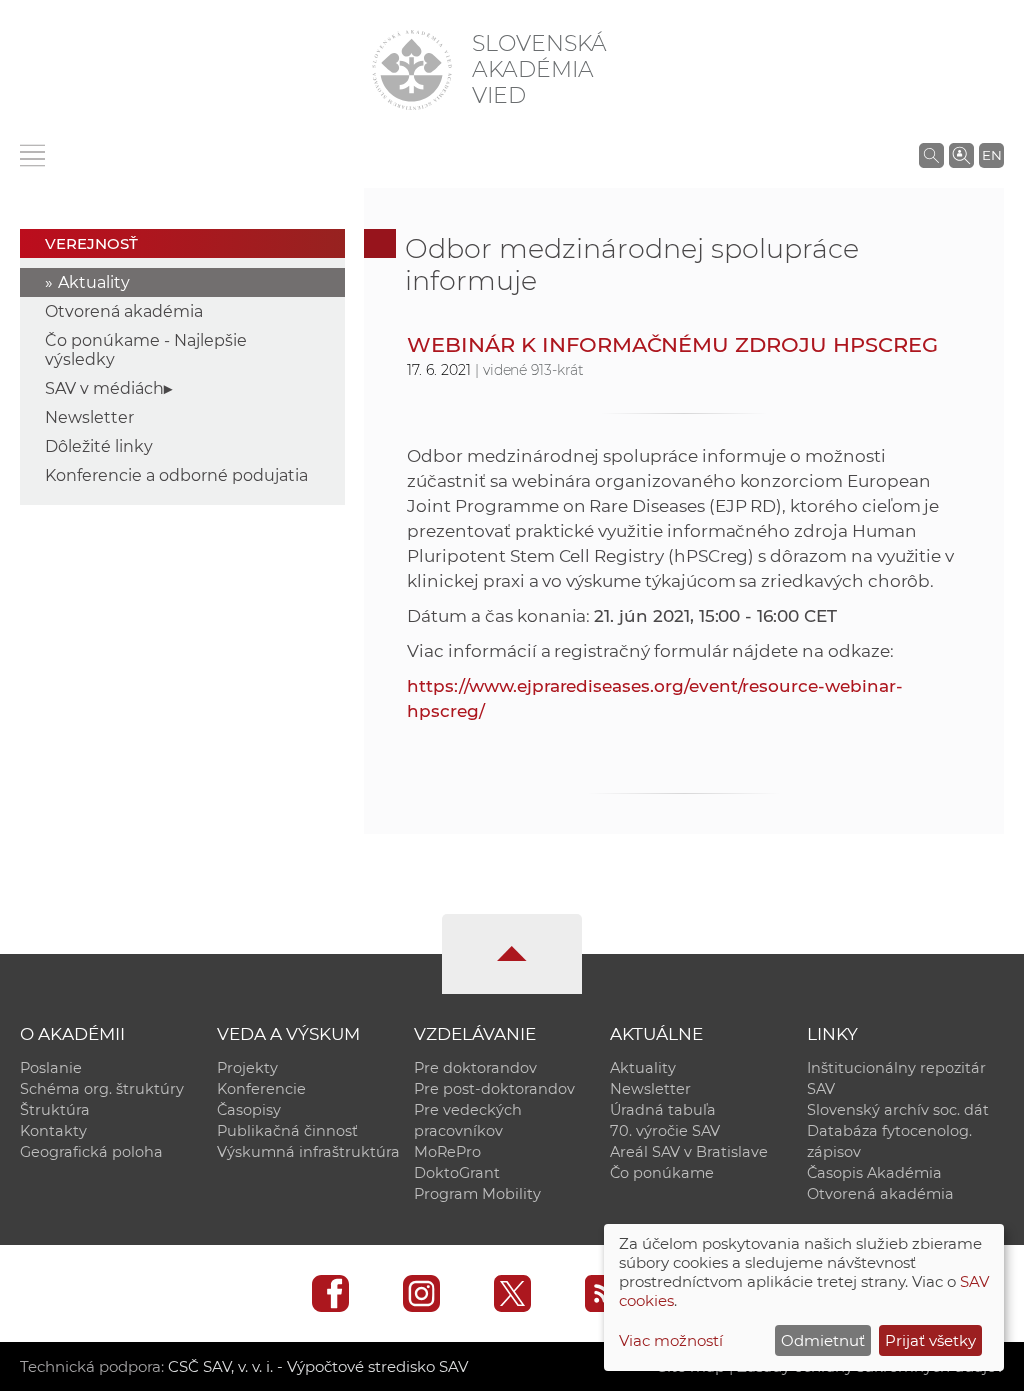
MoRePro (447, 1152)
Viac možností (671, 1340)
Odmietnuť (823, 1340)
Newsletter (89, 417)
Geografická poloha (91, 1152)
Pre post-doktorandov (494, 1089)
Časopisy (249, 1110)
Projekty (247, 1068)
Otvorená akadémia (124, 311)
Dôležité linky (99, 446)
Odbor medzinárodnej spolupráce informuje (632, 264)
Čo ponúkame (662, 1173)
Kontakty (53, 1131)
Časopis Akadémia (874, 1173)
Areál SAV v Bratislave (689, 1152)
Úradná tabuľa (663, 1110)
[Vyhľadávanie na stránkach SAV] (931, 155)
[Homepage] (412, 70)
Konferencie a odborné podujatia (176, 475)
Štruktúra (55, 1110)
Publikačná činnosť (287, 1131)
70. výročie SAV (665, 1131)
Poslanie (51, 1068)
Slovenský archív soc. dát (898, 1110)
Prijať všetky (930, 1340)
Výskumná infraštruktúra (308, 1152)
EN (992, 155)
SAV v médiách (104, 388)
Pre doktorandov (475, 1068)
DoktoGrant (457, 1173)
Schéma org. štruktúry (102, 1089)
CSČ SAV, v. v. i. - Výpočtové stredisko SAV (318, 1366)
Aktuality (94, 282)
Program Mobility (477, 1194)
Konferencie (261, 1089)
